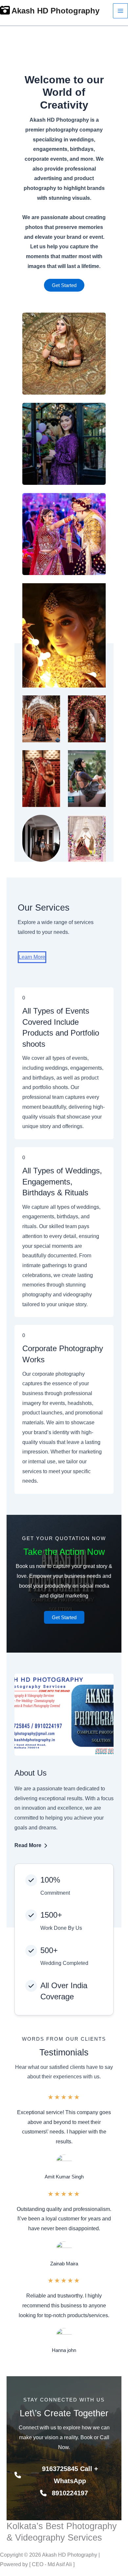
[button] (64, 285)
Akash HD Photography (55, 11)
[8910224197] (64, 2493)
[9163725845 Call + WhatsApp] (64, 2475)
